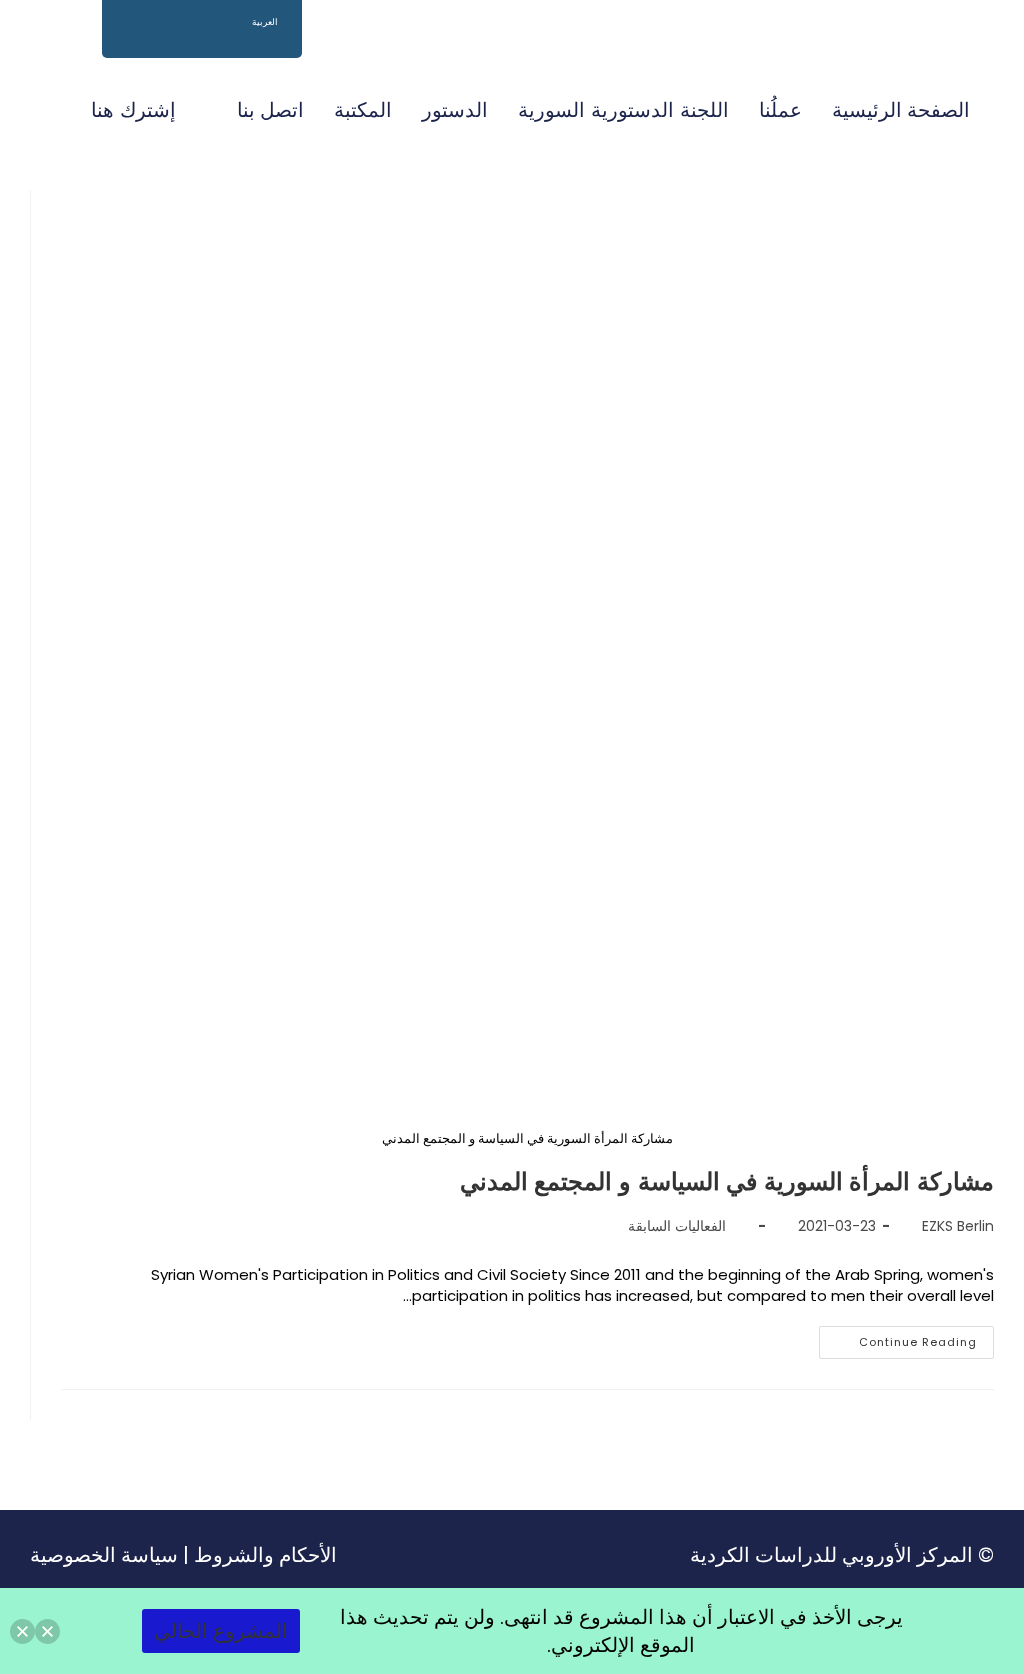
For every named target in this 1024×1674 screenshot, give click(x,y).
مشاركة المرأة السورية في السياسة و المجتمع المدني (727, 1182)
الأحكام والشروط (265, 1555)
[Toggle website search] (53, 110)
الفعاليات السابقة (677, 1226)
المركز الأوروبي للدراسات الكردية (831, 1555)
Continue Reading (898, 1338)
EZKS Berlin (958, 1226)
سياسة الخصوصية (104, 1555)
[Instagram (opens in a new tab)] (70, 49)
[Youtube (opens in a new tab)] (38, 49)
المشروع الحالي (221, 1631)
